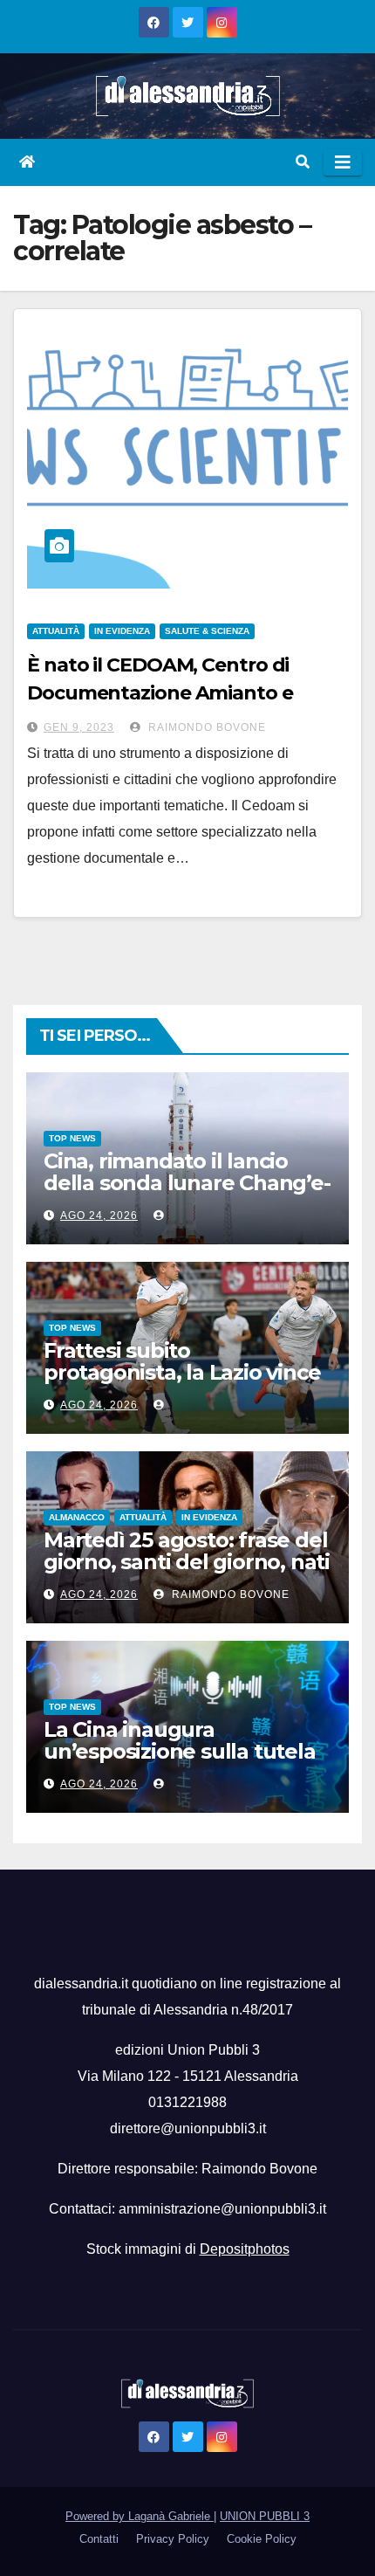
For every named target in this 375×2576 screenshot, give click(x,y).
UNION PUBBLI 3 (265, 2516)
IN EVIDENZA (122, 631)
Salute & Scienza (207, 631)
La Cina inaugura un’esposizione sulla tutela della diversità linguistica (180, 1751)
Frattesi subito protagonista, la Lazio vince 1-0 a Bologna (182, 1372)
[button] (303, 162)
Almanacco (77, 1517)
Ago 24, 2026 (99, 1216)
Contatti (99, 2539)
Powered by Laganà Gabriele (140, 2516)
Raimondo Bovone (205, 727)
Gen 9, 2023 (79, 727)
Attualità (56, 631)
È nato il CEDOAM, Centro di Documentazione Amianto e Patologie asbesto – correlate (164, 693)
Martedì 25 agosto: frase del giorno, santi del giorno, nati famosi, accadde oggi (187, 1562)
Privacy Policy (173, 2539)
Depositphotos (245, 2249)
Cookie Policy (262, 2539)
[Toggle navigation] (343, 162)
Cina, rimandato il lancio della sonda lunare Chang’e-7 (187, 1183)
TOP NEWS (72, 1138)
